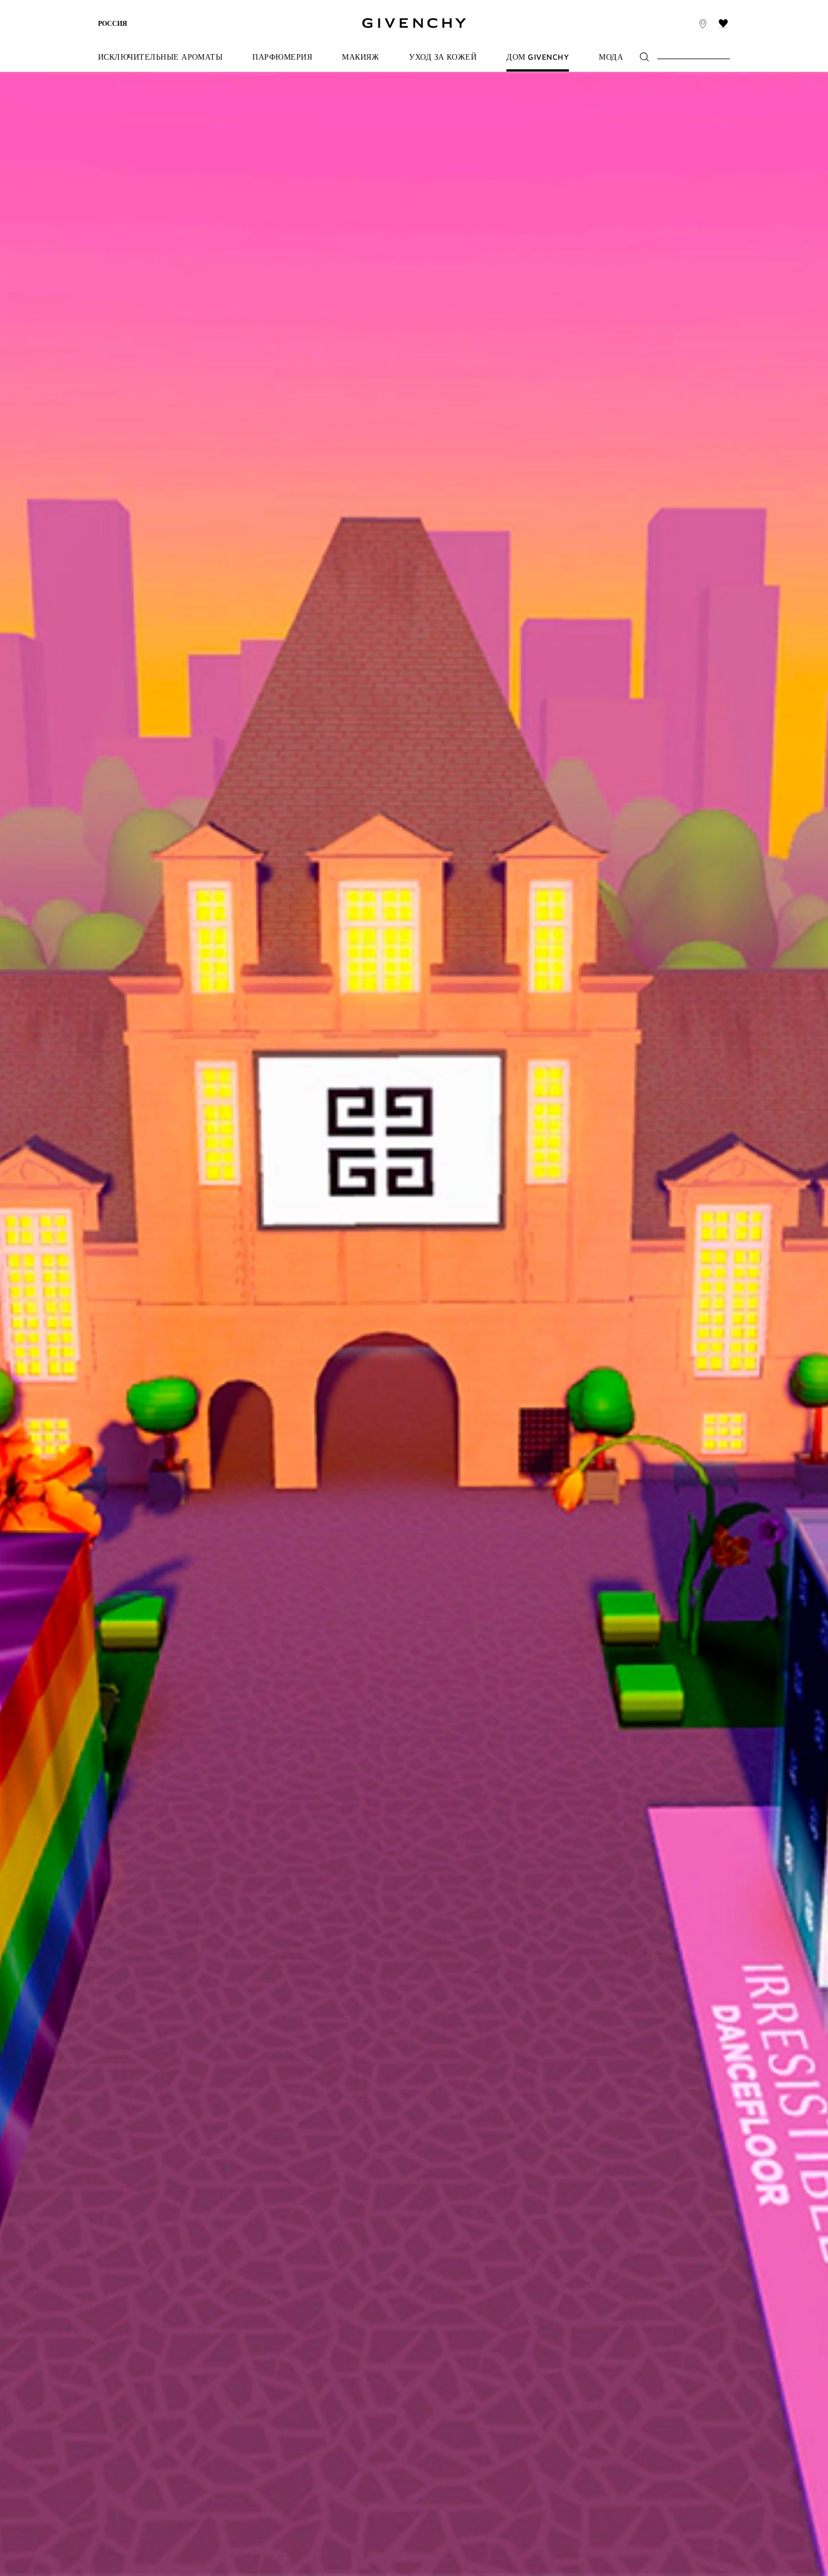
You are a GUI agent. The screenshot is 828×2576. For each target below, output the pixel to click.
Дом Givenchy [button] (538, 57)
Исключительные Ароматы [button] (160, 57)
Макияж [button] (360, 57)
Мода (611, 57)
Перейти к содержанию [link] (209, 6)
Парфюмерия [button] (282, 57)
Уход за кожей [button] (443, 57)
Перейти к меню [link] (128, 6)
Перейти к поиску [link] (293, 6)
